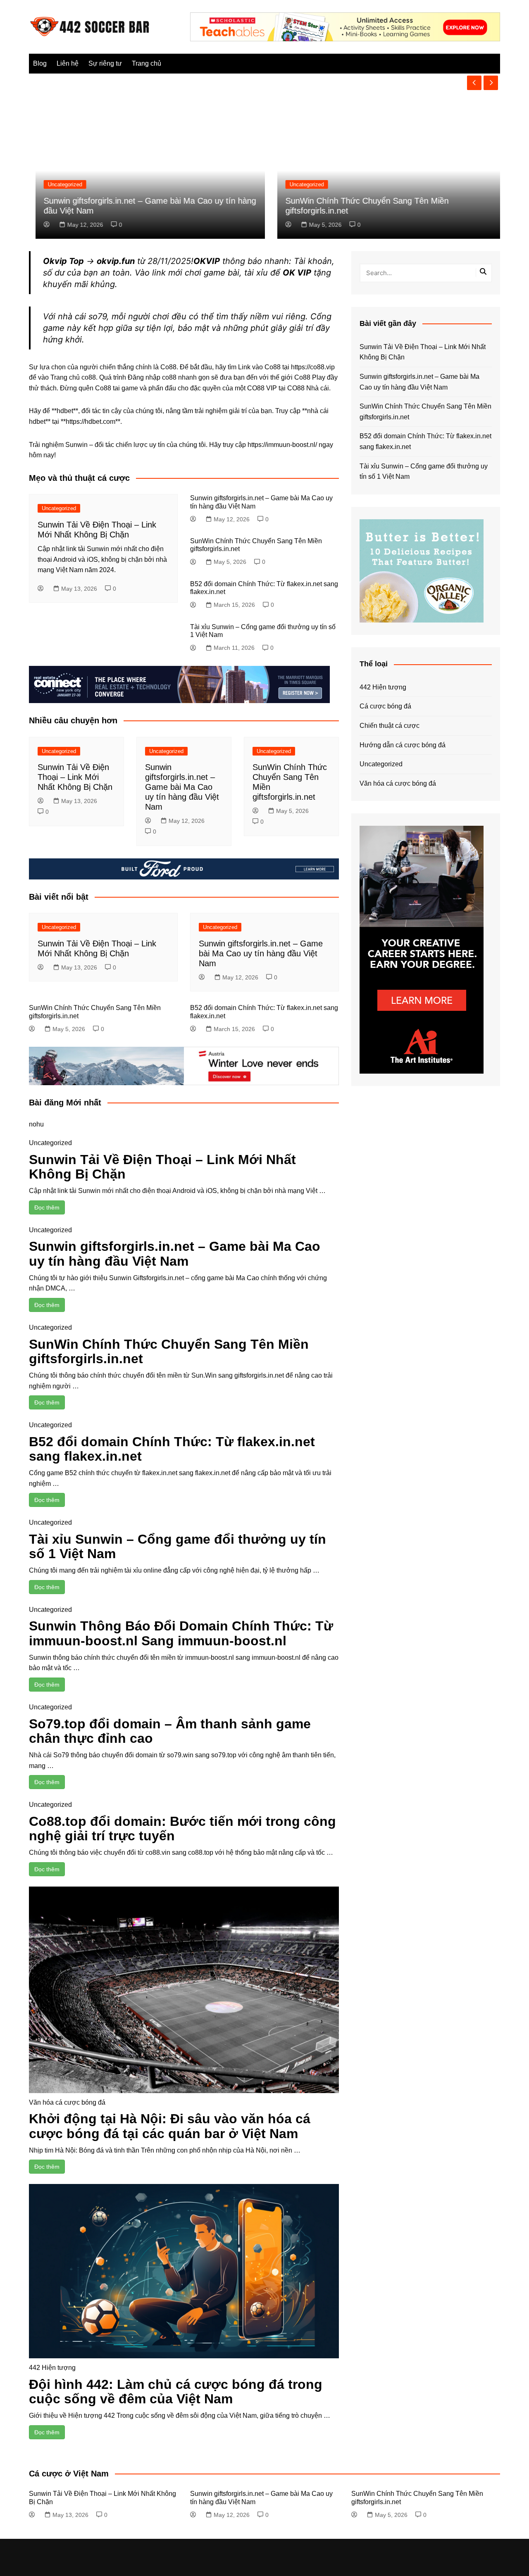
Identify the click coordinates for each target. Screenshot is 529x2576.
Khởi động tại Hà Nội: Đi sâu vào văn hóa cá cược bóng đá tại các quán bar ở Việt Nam (170, 2126)
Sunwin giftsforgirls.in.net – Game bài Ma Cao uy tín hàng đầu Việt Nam (182, 787)
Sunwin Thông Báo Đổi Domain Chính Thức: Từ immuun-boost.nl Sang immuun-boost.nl (181, 1633)
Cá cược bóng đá (385, 706)
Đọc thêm (47, 1207)
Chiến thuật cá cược (390, 726)
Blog (40, 63)
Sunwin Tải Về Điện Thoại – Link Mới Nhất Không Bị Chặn (75, 777)
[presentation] (474, 83)
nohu (36, 1124)
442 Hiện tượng (52, 2368)
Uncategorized (58, 184)
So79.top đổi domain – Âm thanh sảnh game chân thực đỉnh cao (170, 1731)
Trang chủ (147, 63)
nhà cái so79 (82, 316)
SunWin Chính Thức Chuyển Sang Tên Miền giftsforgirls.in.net (169, 1351)
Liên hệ (68, 63)
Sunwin (76, 445)
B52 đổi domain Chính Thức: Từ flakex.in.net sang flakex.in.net (172, 1449)
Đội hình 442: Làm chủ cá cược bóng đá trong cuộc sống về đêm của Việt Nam (176, 2392)
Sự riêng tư (105, 63)
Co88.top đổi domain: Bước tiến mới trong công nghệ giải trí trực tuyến (182, 1829)
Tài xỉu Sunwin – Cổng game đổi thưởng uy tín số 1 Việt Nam (178, 1546)
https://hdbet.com (91, 422)
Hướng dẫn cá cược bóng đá (403, 745)
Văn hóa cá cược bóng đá (67, 2102)
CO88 (296, 388)
